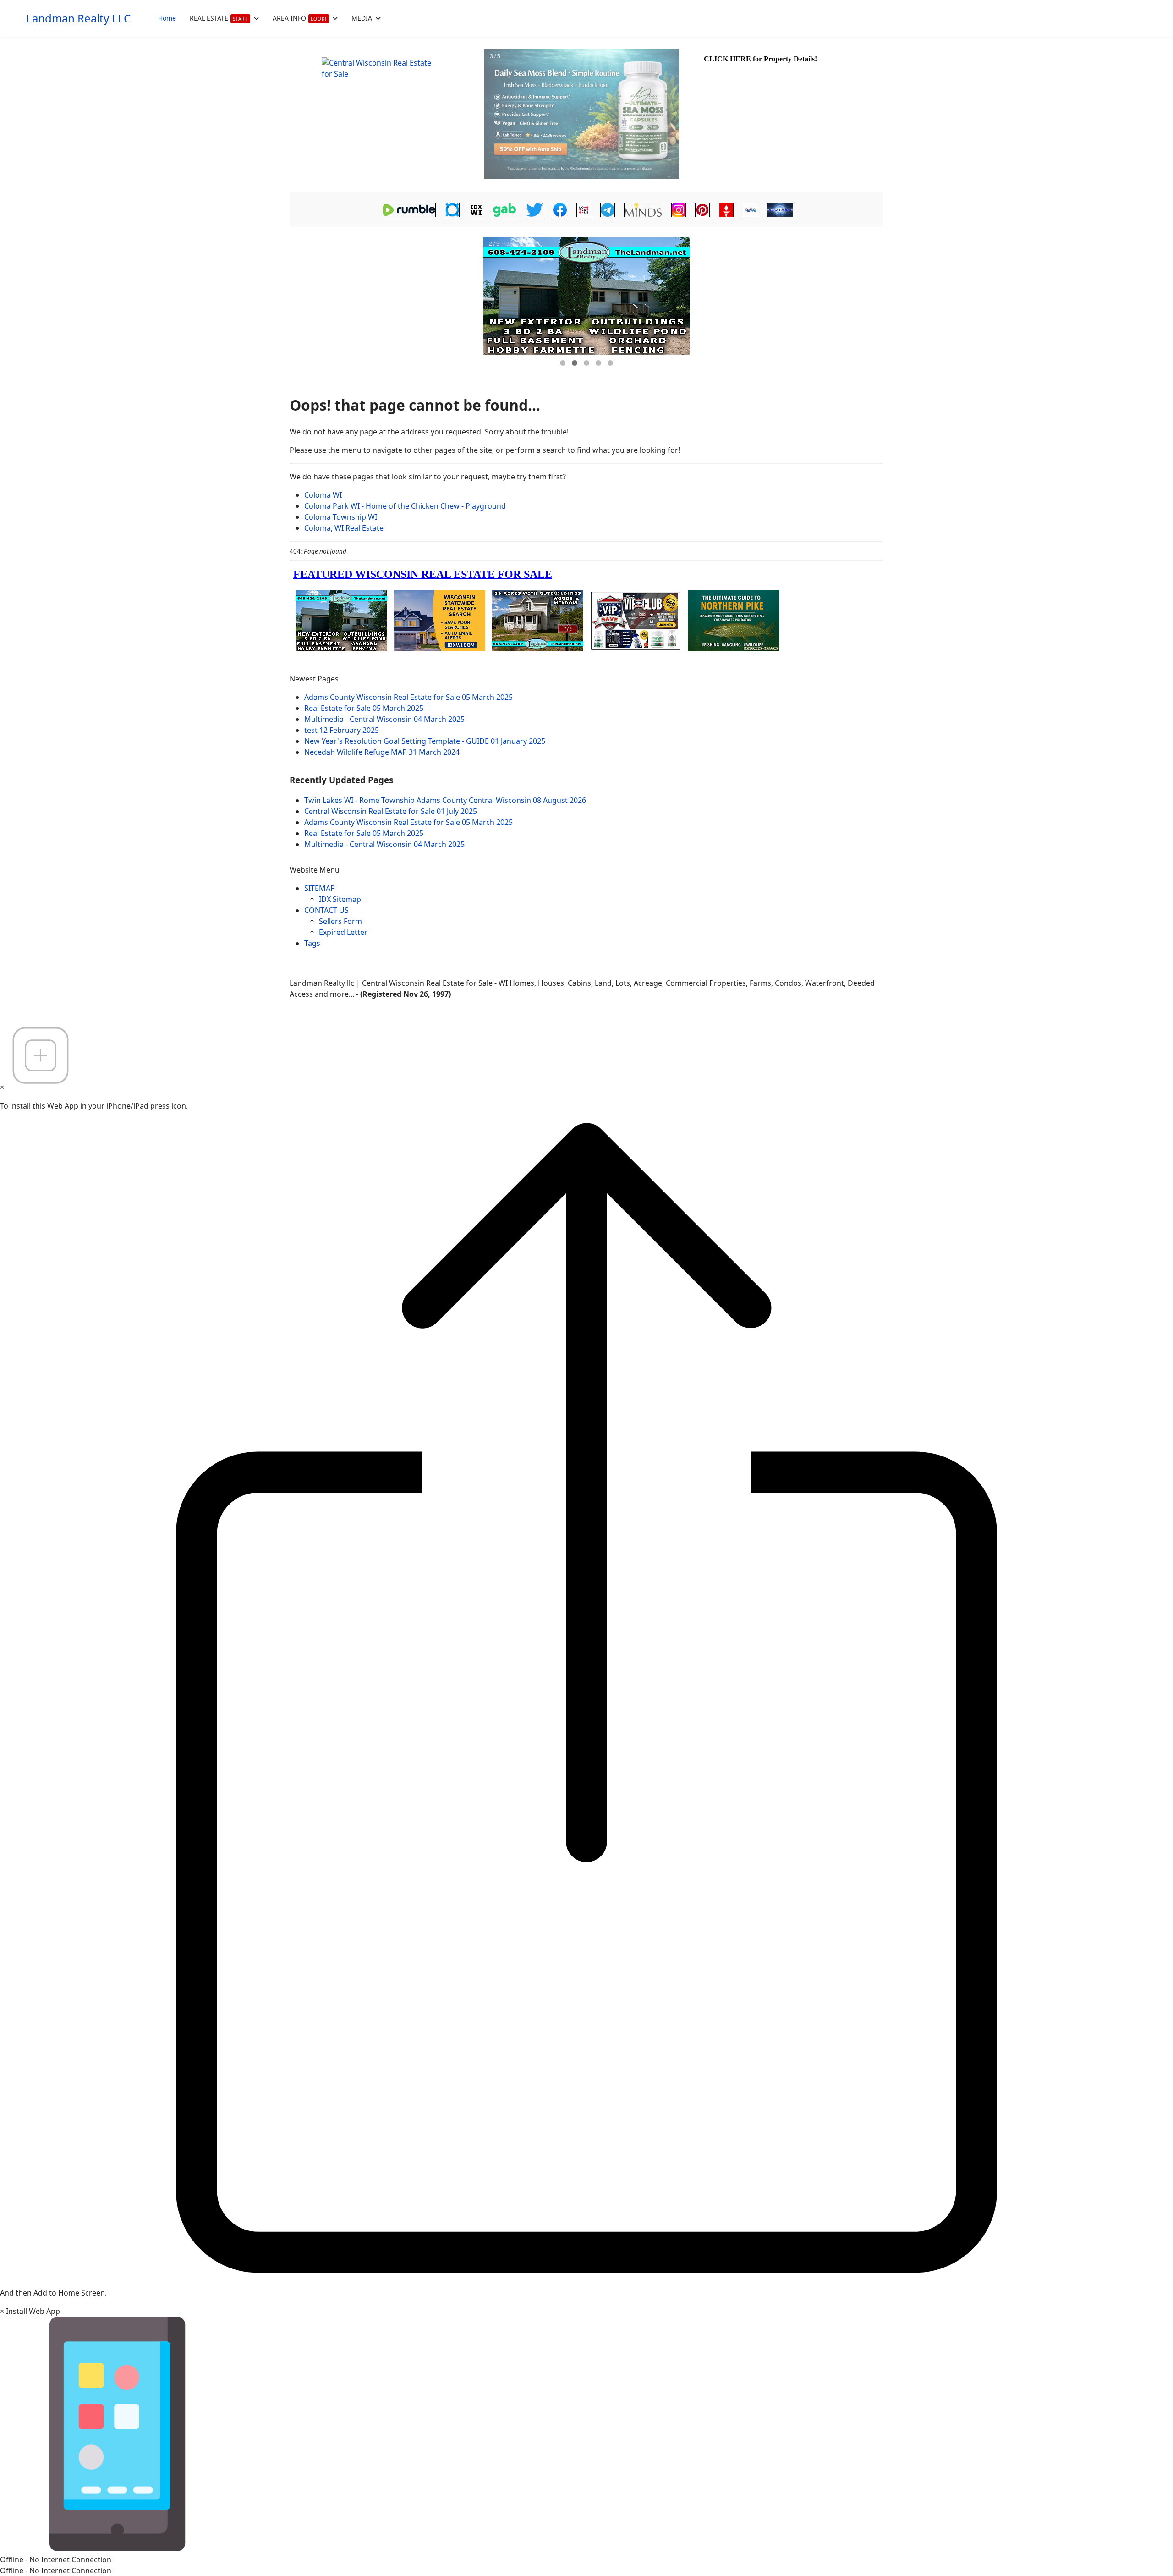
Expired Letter (343, 932)
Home (167, 18)
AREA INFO (300, 18)
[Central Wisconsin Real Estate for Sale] (386, 115)
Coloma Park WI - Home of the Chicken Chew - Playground (405, 506)
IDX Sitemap (340, 899)
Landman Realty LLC (78, 18)
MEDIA (362, 18)
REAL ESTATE (219, 18)
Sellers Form (340, 921)
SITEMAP (320, 888)
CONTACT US (326, 910)
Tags (312, 943)
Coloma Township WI (341, 517)
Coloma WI (323, 495)
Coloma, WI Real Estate (344, 528)
